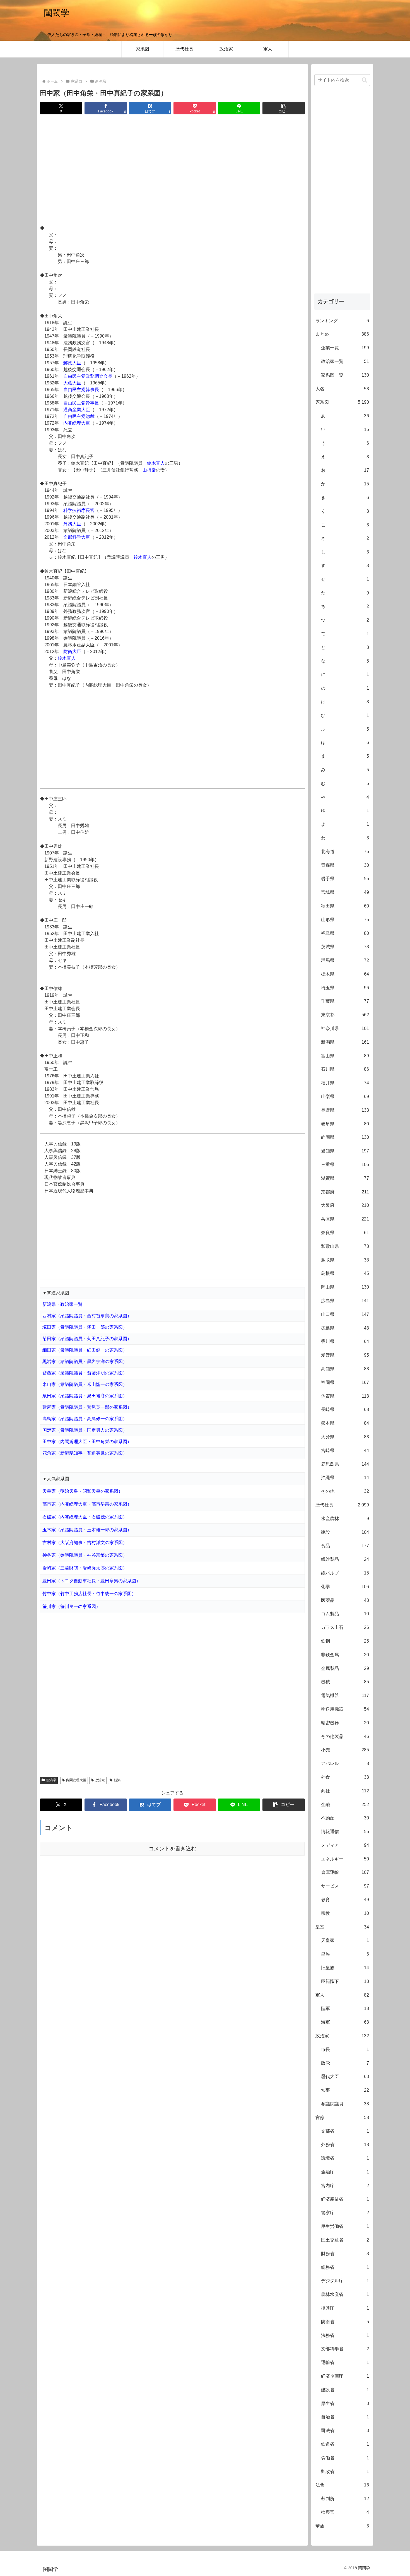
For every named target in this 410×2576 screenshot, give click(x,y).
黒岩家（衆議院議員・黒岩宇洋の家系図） (85, 1362)
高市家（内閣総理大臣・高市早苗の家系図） (87, 1504)
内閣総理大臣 (77, 423)
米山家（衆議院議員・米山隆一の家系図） (85, 1384)
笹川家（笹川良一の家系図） (71, 1606)
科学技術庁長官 (79, 510)
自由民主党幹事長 (81, 390)
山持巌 (149, 470)
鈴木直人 (156, 463)
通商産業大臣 (77, 410)
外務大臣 (72, 524)
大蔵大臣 (72, 383)
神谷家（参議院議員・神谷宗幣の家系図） (85, 1555)
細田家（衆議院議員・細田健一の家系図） (85, 1350)
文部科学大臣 (77, 537)
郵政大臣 (72, 363)
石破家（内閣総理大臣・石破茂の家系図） (85, 1517)
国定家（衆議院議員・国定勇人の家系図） (85, 1430)
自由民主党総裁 (79, 416)
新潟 (117, 1780)
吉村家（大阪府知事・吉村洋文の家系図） (85, 1543)
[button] (284, 108)
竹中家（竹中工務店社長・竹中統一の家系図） (89, 1594)
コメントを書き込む (173, 1849)
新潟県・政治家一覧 (62, 1304)
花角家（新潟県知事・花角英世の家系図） (85, 1453)
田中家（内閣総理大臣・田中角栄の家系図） (87, 1442)
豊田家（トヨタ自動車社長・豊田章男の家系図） (91, 1581)
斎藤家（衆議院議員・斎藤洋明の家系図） (85, 1373)
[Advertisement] (172, 170)
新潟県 (51, 1780)
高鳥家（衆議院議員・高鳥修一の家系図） (85, 1419)
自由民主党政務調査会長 (88, 376)
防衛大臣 (72, 652)
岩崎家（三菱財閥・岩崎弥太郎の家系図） (85, 1568)
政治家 (100, 1780)
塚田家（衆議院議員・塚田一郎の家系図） (85, 1327)
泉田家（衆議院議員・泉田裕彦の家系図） (85, 1396)
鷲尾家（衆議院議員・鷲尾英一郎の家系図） (87, 1407)
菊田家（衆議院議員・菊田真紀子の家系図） (87, 1339)
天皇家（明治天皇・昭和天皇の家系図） (83, 1491)
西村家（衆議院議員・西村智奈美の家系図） (87, 1316)
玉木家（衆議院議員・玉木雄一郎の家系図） (87, 1530)
